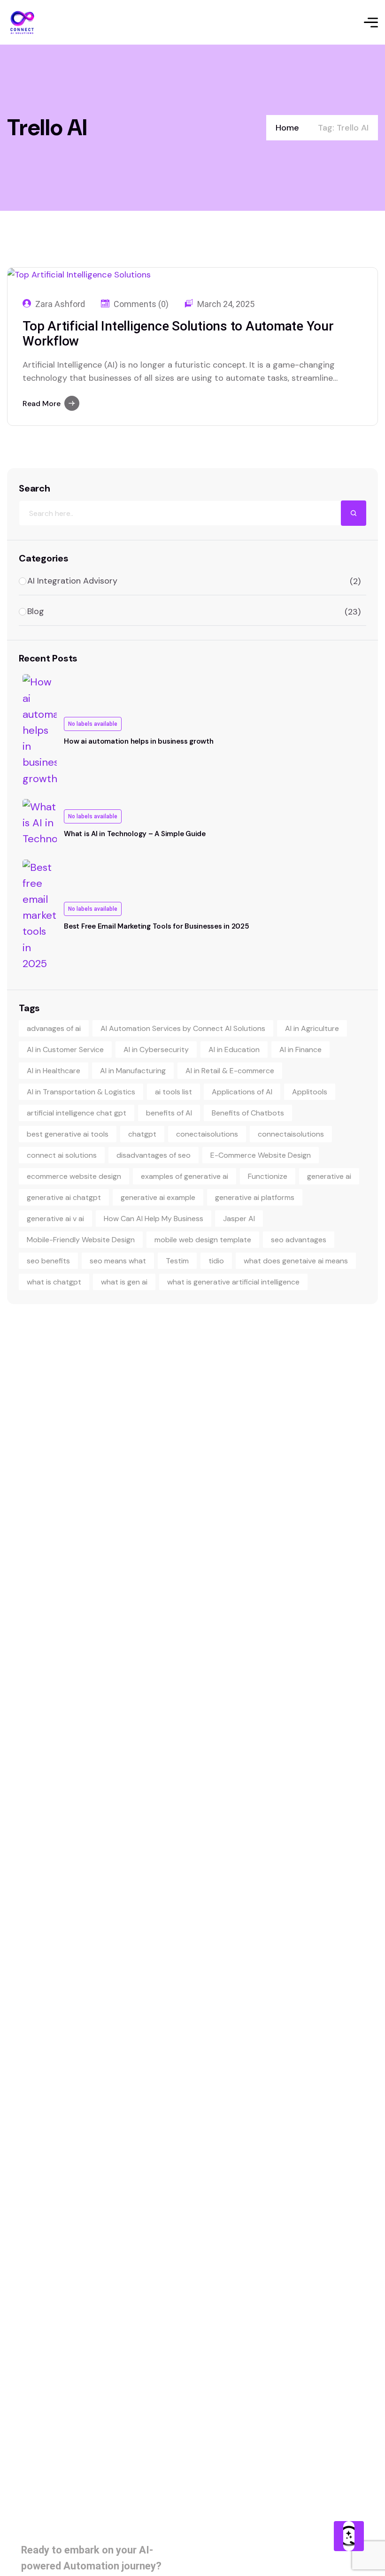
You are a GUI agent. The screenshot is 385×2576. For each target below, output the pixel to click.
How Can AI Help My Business (154, 1219)
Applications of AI (242, 1092)
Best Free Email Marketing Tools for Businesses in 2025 (157, 926)
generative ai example (158, 1197)
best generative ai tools (68, 1134)
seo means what (118, 1261)
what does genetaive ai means (296, 1261)
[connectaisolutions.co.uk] (23, 22)
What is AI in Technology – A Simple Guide (135, 834)
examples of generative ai (185, 1176)
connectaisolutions (291, 1134)
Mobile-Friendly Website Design (81, 1240)
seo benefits (48, 1261)
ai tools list (173, 1092)
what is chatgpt (54, 1282)
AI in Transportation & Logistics (81, 1092)
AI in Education (234, 1050)
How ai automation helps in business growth (139, 741)
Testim (177, 1261)
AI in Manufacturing (133, 1071)
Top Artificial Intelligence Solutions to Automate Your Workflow (178, 334)
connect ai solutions (62, 1155)
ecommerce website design (74, 1176)
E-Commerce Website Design (261, 1155)
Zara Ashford (60, 304)
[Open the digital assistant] (349, 2536)
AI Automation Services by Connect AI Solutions (183, 1028)
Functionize (268, 1176)
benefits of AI (169, 1113)
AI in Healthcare (54, 1071)
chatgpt (142, 1134)
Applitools (310, 1092)
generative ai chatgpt (64, 1197)
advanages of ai (54, 1028)
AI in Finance (300, 1050)
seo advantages (299, 1240)
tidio (216, 1261)
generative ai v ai (55, 1219)
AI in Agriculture (312, 1028)
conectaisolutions (207, 1134)
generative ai (329, 1176)
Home (287, 128)
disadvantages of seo (154, 1155)
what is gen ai (124, 1282)
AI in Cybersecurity (156, 1050)
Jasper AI (239, 1219)
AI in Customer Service (65, 1050)
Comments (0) (141, 304)
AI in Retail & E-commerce (230, 1071)
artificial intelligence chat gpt (77, 1113)
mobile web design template (203, 1240)
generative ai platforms (255, 1197)
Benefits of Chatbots (248, 1113)
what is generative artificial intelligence (233, 1282)
